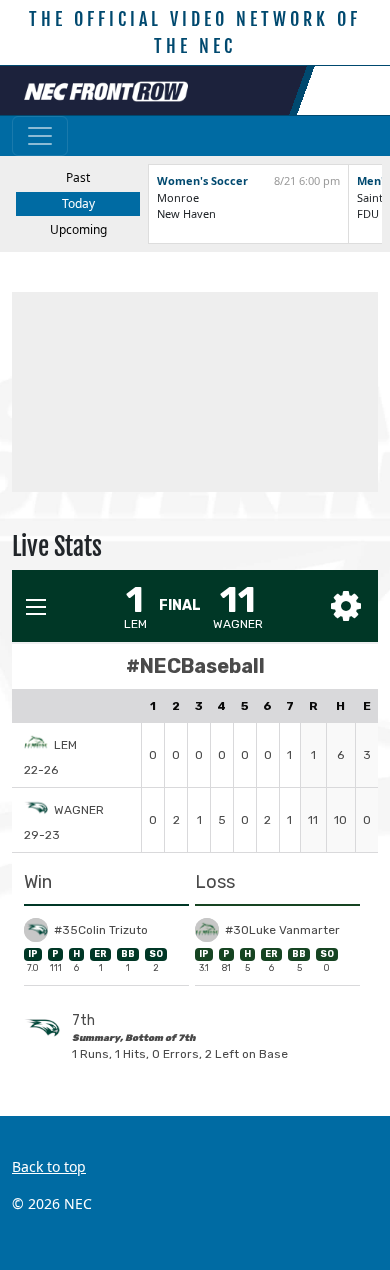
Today (78, 203)
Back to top (49, 1166)
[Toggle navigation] (40, 136)
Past (78, 177)
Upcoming (78, 229)
